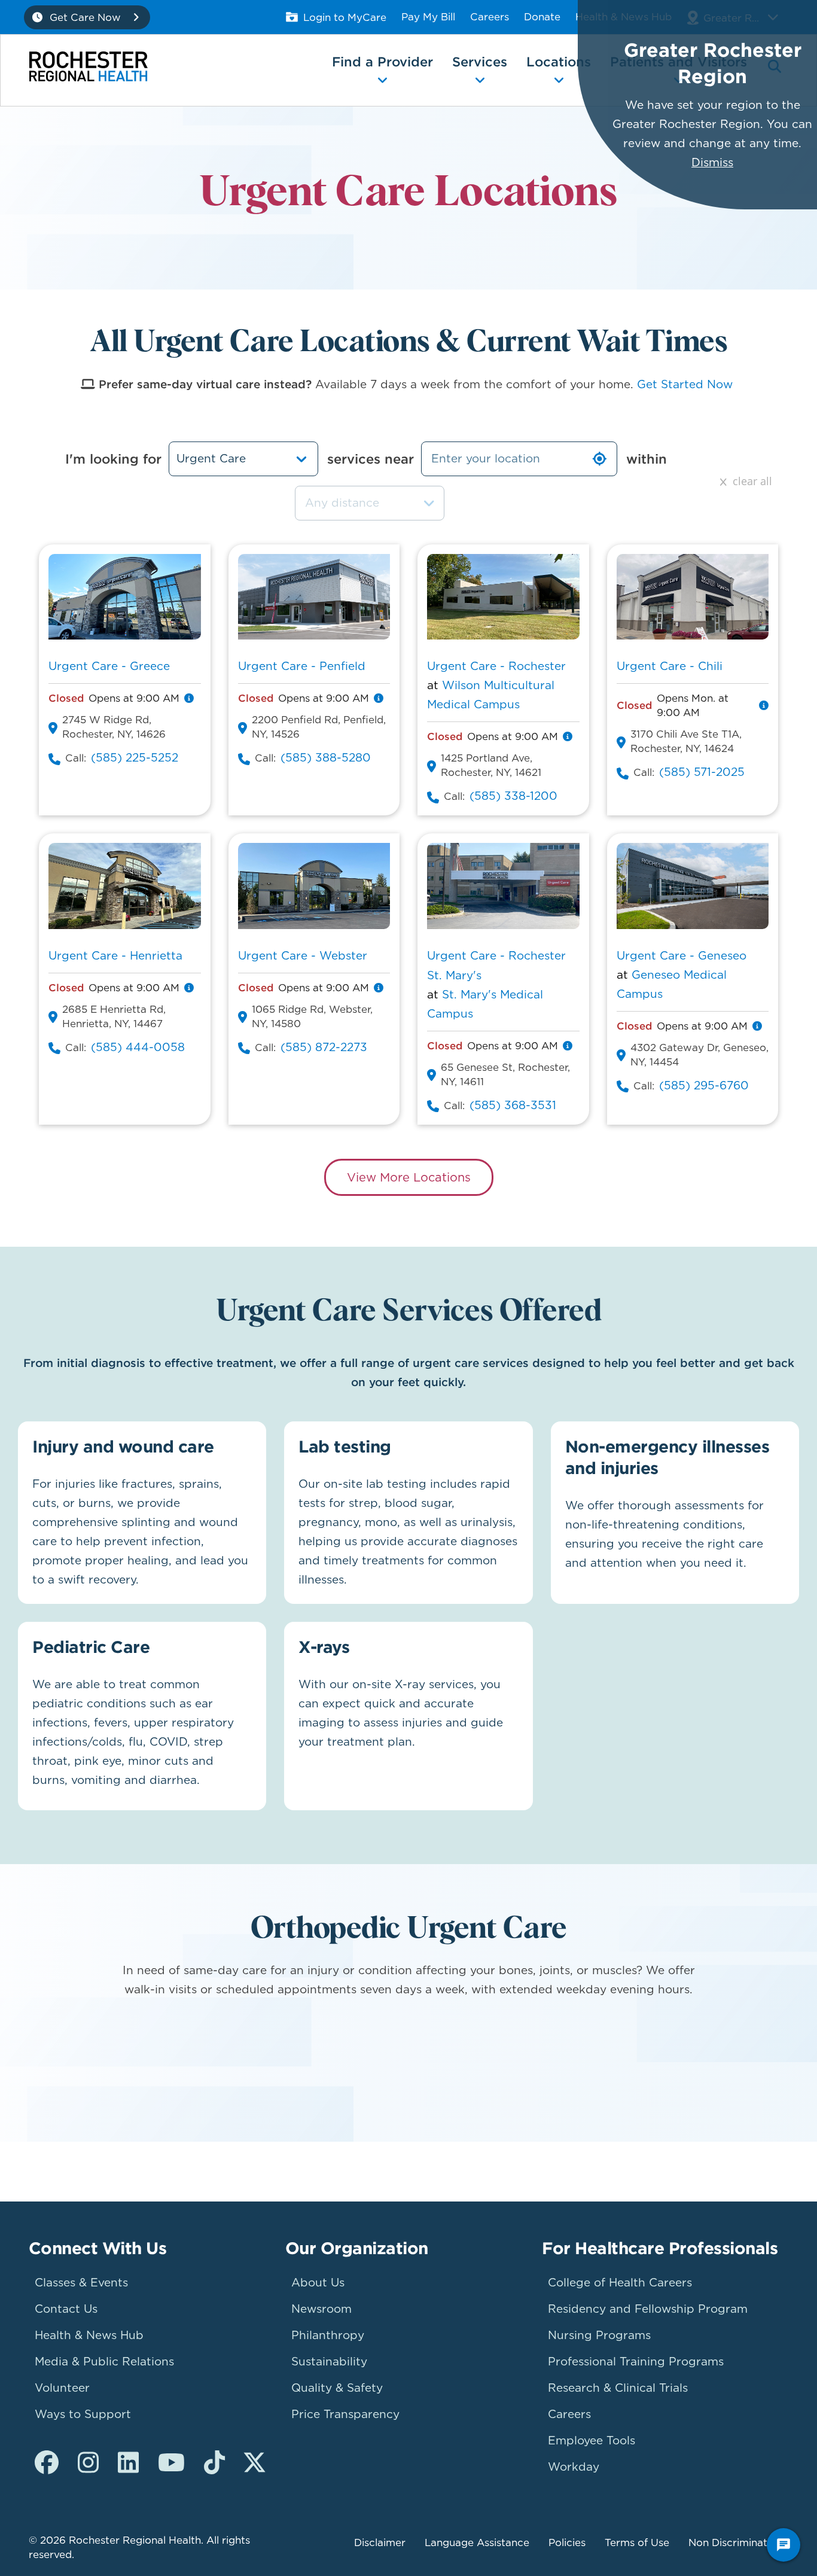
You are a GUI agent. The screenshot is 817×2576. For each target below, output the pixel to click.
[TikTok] (214, 2463)
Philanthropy (328, 2335)
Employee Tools (592, 2440)
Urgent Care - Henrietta (115, 956)
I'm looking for (113, 459)
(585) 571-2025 (702, 772)
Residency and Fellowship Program (648, 2309)
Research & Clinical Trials (618, 2388)
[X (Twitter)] (254, 2463)
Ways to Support (83, 2414)
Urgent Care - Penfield (302, 666)
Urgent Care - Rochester (496, 666)
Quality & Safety (337, 2388)
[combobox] (370, 503)
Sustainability (329, 2362)
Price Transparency (345, 2414)
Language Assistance (477, 2542)
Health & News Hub (89, 2335)
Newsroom (321, 2309)
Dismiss (712, 162)
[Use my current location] (599, 459)
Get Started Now (685, 384)
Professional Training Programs (636, 2362)
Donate (542, 17)
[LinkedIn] (128, 2463)
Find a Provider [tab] (382, 62)
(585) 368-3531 (513, 1105)
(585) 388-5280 (326, 758)
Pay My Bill (428, 17)
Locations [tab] (559, 62)
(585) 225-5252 (135, 758)
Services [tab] (480, 62)
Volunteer (62, 2388)
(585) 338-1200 (513, 796)
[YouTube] (171, 2463)
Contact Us (66, 2309)
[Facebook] (47, 2463)
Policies (567, 2542)
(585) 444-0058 (138, 1047)
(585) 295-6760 (704, 1085)
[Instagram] (88, 2463)
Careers (490, 17)
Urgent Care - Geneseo (682, 956)
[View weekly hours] (189, 698)
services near (371, 459)
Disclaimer (380, 2542)
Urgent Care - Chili (670, 666)
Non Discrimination (735, 2542)
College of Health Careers (620, 2283)
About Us (318, 2283)
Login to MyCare (345, 17)
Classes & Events (81, 2283)
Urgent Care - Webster (303, 956)
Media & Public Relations (104, 2362)
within (647, 459)
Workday (574, 2467)
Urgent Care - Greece (109, 666)
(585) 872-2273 (324, 1047)
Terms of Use (637, 2542)
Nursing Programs (599, 2335)
